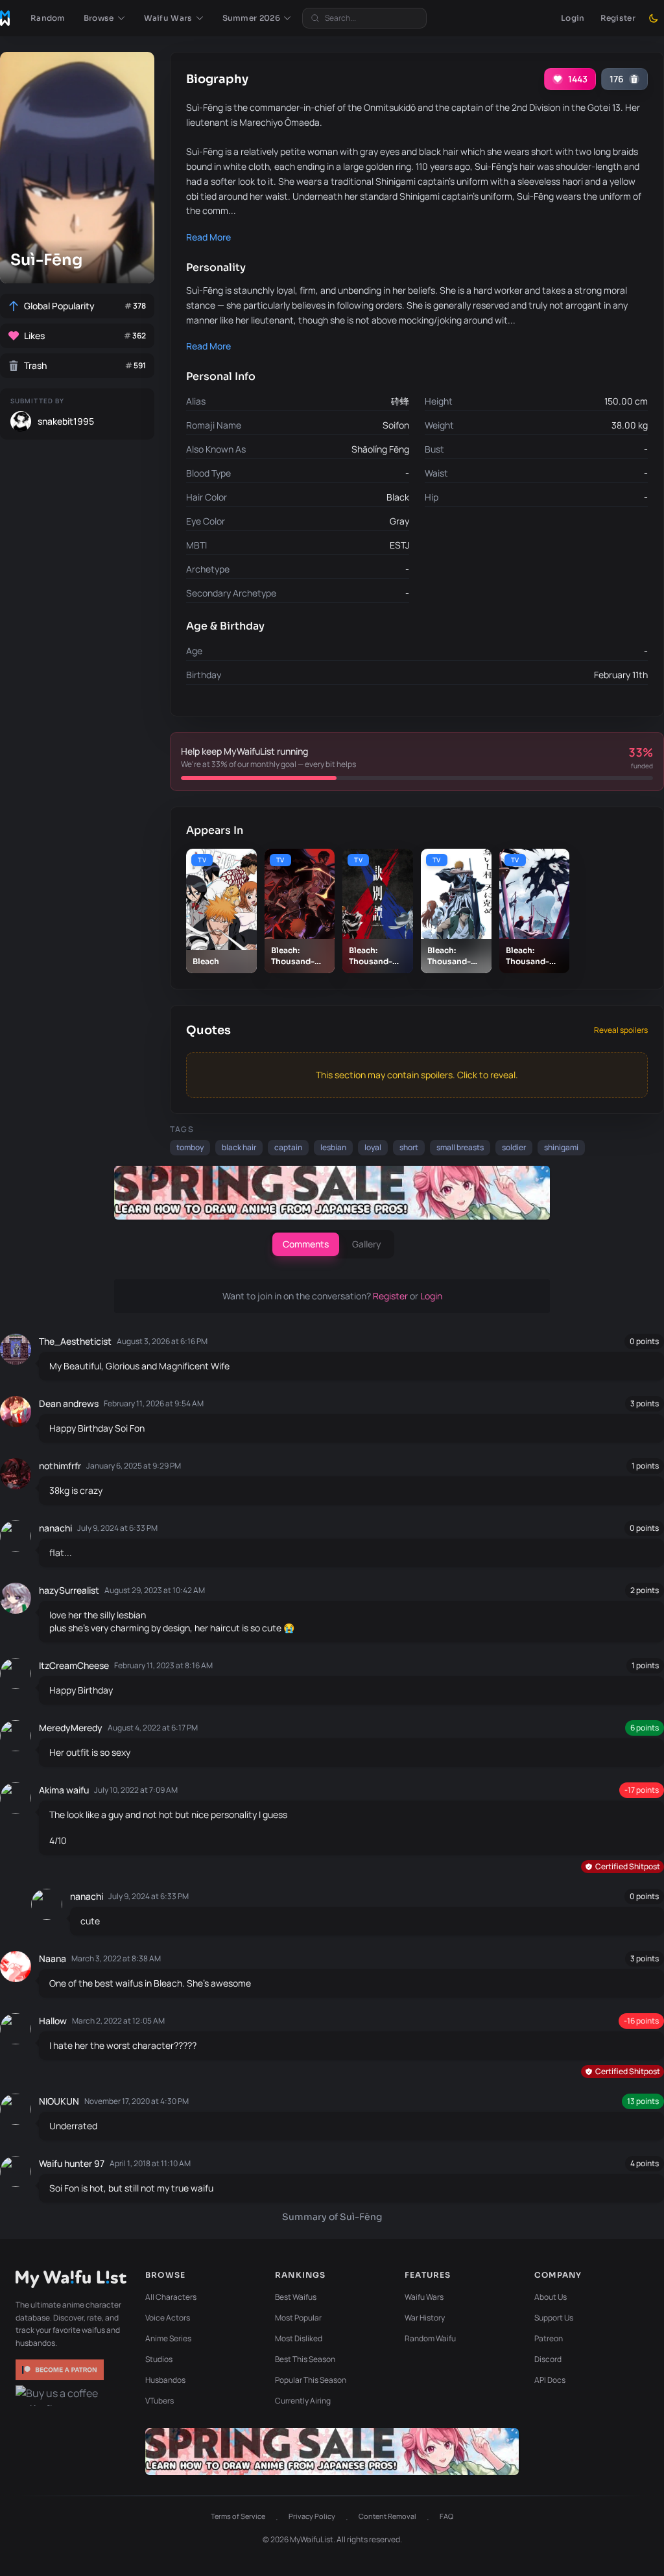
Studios (159, 2359)
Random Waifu (430, 2338)
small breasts (460, 1147)
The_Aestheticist (75, 1341)
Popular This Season (311, 2380)
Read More (208, 237)
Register (618, 18)
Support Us (554, 2318)
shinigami (561, 1147)
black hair (239, 1147)
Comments (306, 1244)
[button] (105, 18)
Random (48, 18)
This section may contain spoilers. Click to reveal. (417, 1075)
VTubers (160, 2401)
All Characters (171, 2297)
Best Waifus (296, 2297)
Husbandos (165, 2380)
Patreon (549, 2338)
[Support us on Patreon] (61, 2370)
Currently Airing (303, 2401)
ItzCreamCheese (74, 1665)
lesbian (333, 1147)
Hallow (53, 2021)
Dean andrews (69, 1403)
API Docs (550, 2380)
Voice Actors (168, 2318)
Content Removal (387, 2516)
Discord (548, 2359)
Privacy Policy (312, 2516)
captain (288, 1147)
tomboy (190, 1147)
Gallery (367, 1244)
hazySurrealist (69, 1590)
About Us (551, 2297)
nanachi (55, 1528)
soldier (514, 1147)
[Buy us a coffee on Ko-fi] (61, 2396)
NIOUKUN (59, 2101)
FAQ (446, 2516)
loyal (373, 1147)
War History (425, 2318)
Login (573, 18)
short (409, 1147)
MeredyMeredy (71, 1728)
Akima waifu (64, 1790)
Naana (53, 1958)
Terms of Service (238, 2516)
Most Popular (298, 2318)
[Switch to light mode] (654, 18)
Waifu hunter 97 (72, 2163)
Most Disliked (299, 2338)
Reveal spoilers (621, 1030)
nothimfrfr (60, 1466)
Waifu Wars (424, 2297)
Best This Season (305, 2359)
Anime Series (168, 2338)
